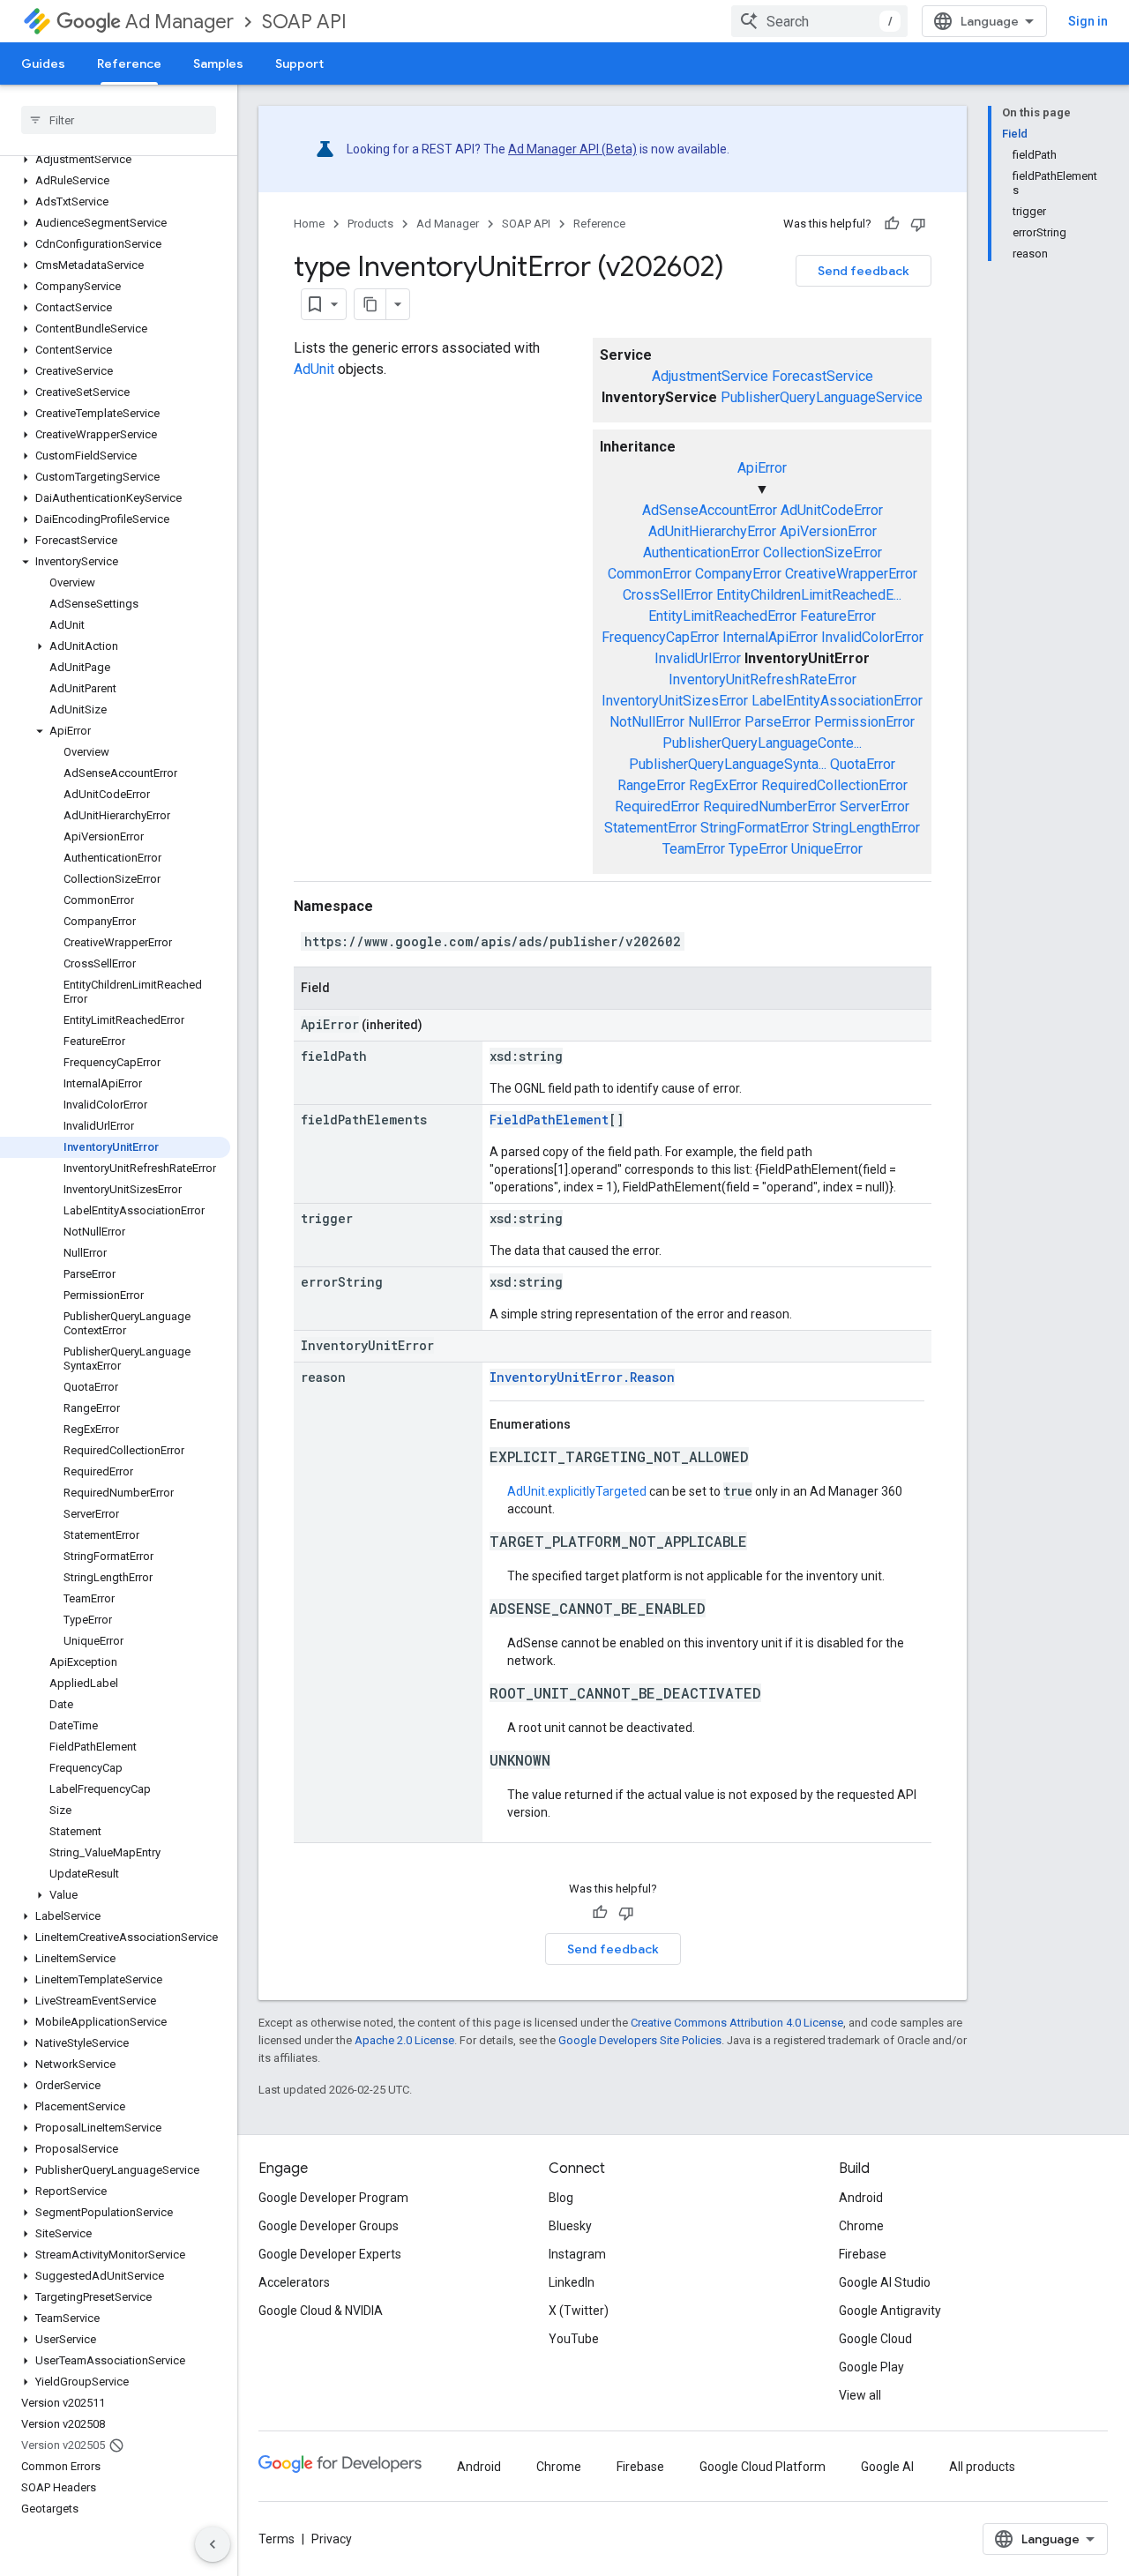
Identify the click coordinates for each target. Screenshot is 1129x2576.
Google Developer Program (333, 2198)
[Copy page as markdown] (370, 304)
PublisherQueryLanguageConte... (762, 743)
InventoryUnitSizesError (675, 701)
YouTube (574, 2339)
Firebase (863, 2254)
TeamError (694, 849)
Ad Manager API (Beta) (572, 149)
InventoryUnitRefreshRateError (763, 679)
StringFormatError (755, 828)
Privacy (332, 2539)
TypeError (758, 849)
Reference (129, 63)
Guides (43, 63)
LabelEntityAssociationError (837, 701)
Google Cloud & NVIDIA (321, 2311)
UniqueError (827, 849)
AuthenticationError (701, 553)
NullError (714, 722)
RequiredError (657, 806)
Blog (561, 2198)
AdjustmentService (710, 376)
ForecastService (822, 376)
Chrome (861, 2226)
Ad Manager (179, 22)
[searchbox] (119, 120)
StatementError (650, 828)
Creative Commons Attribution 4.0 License (737, 2023)
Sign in (1088, 21)
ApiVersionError (828, 531)
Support (299, 63)
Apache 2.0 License (404, 2040)
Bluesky (570, 2226)
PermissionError (864, 722)
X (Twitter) (579, 2311)
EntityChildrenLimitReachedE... (809, 595)
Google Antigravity (890, 2311)
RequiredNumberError (770, 806)
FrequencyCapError (660, 637)
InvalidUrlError (698, 658)
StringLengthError (866, 828)
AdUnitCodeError (832, 510)
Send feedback (864, 271)
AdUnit (314, 369)
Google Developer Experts (330, 2254)
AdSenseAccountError (710, 510)
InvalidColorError (872, 637)
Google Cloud (875, 2339)
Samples (218, 63)
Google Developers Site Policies (640, 2040)
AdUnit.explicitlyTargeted (577, 1491)
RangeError (651, 785)
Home (309, 224)
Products (370, 224)
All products (982, 2467)
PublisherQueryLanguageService (822, 397)
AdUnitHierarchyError (712, 531)
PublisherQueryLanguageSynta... (728, 764)
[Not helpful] (918, 224)
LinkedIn (572, 2282)
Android (861, 2198)
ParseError (778, 722)
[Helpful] (892, 224)
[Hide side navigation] (213, 2544)
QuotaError (863, 764)
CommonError (650, 574)
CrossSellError (668, 595)
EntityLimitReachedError (722, 616)
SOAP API (304, 22)
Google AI (887, 2467)
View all (860, 2395)
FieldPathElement (549, 1120)
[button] (115, 160)
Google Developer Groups (329, 2226)
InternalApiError (770, 637)
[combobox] (819, 21)
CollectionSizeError (822, 553)
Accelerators (294, 2282)
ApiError (762, 468)
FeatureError (838, 616)
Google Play (871, 2367)
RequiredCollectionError (834, 785)
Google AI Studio (885, 2282)
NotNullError (647, 722)
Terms (277, 2539)
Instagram (577, 2254)
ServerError (875, 806)
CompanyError (738, 574)
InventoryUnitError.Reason (582, 1377)
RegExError (723, 785)
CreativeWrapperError (851, 574)
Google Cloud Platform (763, 2467)
